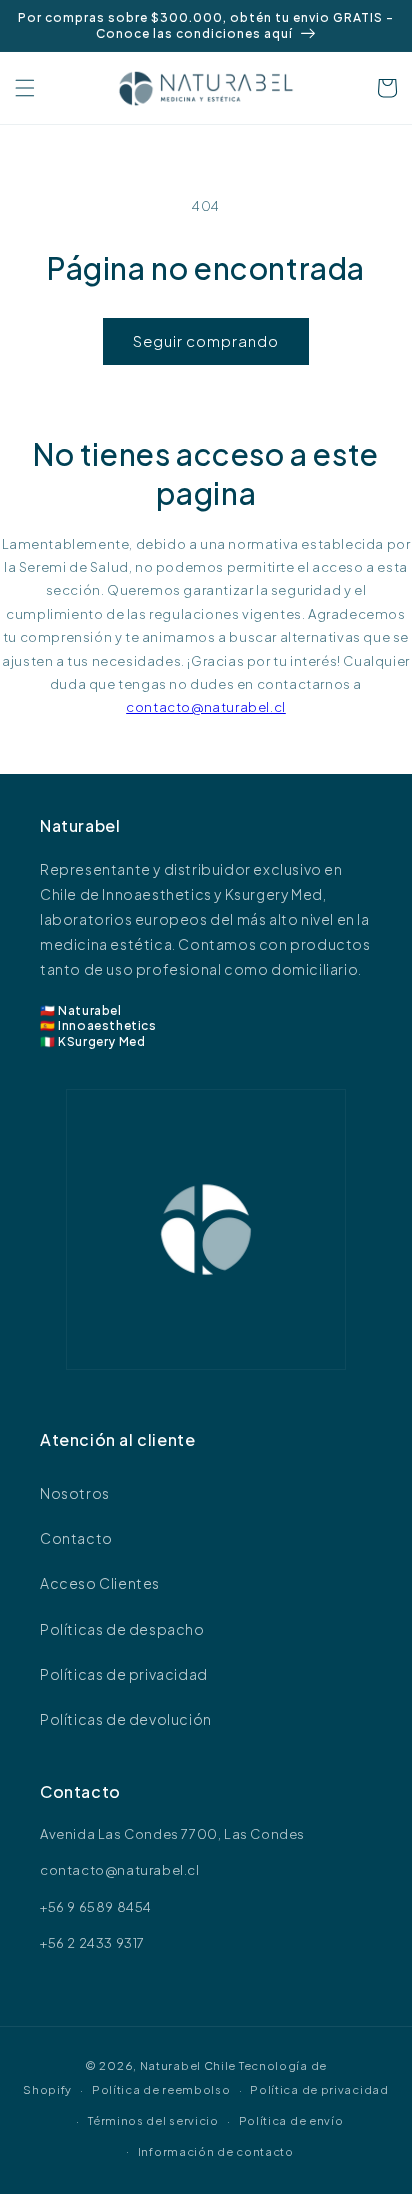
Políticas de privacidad (124, 1674)
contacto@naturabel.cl (206, 707)
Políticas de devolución (126, 1719)
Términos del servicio (153, 2120)
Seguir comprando (206, 340)
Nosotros (75, 1493)
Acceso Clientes (100, 1583)
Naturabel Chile (188, 2065)
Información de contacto (216, 2151)
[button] (25, 88)
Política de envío (291, 2120)
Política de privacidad (319, 2089)
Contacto (76, 1538)
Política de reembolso (161, 2089)
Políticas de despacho (122, 1629)
